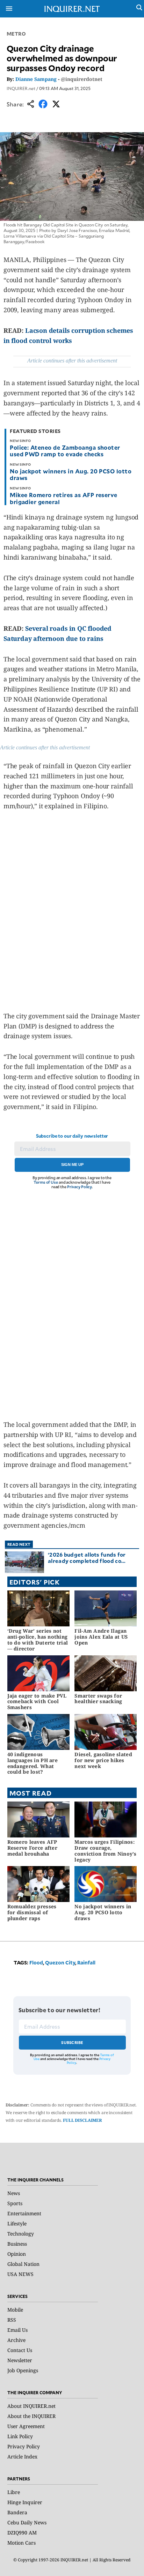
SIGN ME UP (72, 1165)
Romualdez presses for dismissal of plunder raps (32, 1912)
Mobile (15, 2310)
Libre (14, 2492)
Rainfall (86, 1963)
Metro (16, 34)
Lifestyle (17, 2223)
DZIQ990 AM (22, 2533)
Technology (21, 2234)
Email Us (17, 2330)
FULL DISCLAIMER (82, 2120)
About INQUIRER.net (31, 2406)
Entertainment (24, 2213)
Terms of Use (46, 1182)
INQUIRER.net (21, 88)
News (14, 2193)
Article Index (22, 2457)
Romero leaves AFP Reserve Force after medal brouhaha (32, 1848)
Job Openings (23, 2370)
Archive (16, 2340)
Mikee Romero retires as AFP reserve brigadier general (64, 498)
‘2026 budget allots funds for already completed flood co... (87, 1557)
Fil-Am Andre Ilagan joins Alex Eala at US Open (101, 1637)
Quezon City (60, 1963)
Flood (36, 1963)
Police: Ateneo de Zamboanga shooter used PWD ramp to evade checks (65, 451)
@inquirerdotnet (82, 79)
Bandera (17, 2512)
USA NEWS (20, 2274)
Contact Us (20, 2350)
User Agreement (26, 2426)
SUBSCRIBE (72, 2042)
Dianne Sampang (36, 79)
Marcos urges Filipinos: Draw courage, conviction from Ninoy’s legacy (105, 1851)
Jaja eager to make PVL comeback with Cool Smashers (37, 1702)
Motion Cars (21, 2543)
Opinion (17, 2254)
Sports (15, 2203)
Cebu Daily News (27, 2522)
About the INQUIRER (31, 2416)
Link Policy (20, 2436)
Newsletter (20, 2360)
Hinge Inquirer (25, 2502)
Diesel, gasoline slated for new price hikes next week (103, 1760)
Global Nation (23, 2264)
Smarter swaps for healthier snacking (98, 1699)
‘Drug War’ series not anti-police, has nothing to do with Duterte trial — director (38, 1639)
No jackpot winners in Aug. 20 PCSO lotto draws (71, 474)
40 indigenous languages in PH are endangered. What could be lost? (33, 1763)
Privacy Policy (80, 1187)
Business (17, 2244)
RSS (12, 2320)
